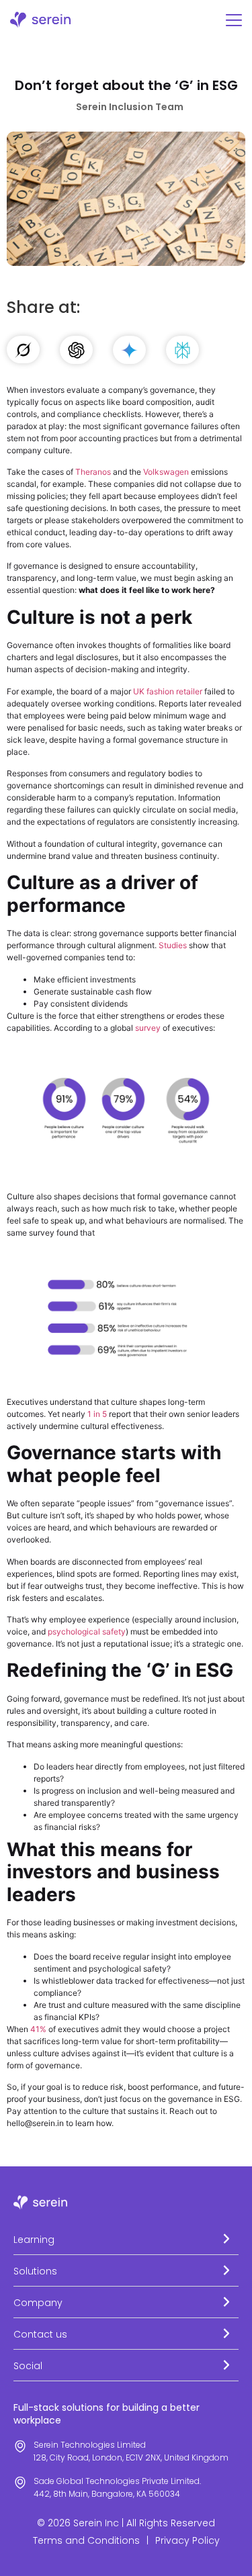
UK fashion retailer (168, 691)
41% (38, 2029)
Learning (34, 2240)
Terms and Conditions (86, 2540)
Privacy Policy (187, 2540)
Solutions (35, 2271)
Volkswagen (166, 472)
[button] (126, 2239)
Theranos (93, 472)
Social (28, 2366)
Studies (173, 945)
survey (148, 1028)
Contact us (40, 2334)
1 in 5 (97, 1414)
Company (38, 2303)
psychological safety (87, 1631)
